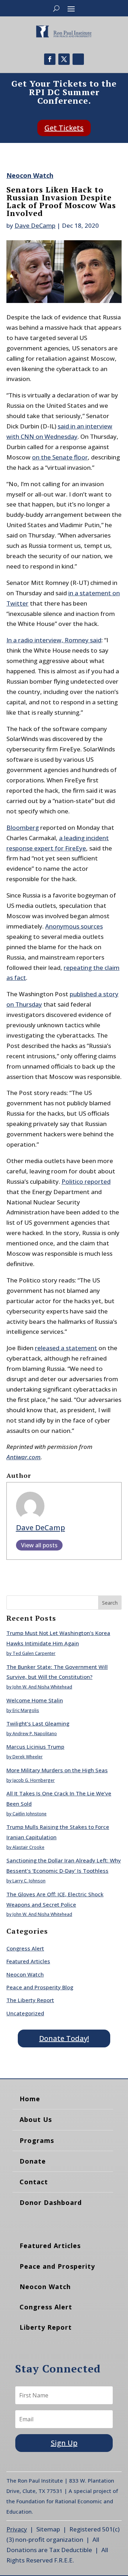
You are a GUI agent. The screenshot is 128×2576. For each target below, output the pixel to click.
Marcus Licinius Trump (35, 1747)
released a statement (66, 1348)
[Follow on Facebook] (50, 59)
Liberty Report (46, 2327)
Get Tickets (64, 128)
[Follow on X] (64, 59)
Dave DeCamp (35, 225)
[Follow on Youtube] (78, 59)
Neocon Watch (30, 175)
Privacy (17, 2529)
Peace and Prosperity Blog (40, 1987)
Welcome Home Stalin (35, 1700)
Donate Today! (64, 2038)
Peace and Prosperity (57, 2266)
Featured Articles (28, 1961)
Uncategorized (25, 2013)
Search (110, 1603)
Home (30, 2099)
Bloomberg (23, 827)
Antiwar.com (23, 1457)
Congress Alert (25, 1948)
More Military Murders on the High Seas (57, 1770)
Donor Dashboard (51, 2202)
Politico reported (86, 1181)
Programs (37, 2140)
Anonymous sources (74, 926)
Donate (33, 2161)
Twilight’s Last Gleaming (38, 1723)
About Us (36, 2119)
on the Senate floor (60, 457)
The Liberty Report (30, 2000)
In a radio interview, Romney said (54, 640)
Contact (34, 2182)
